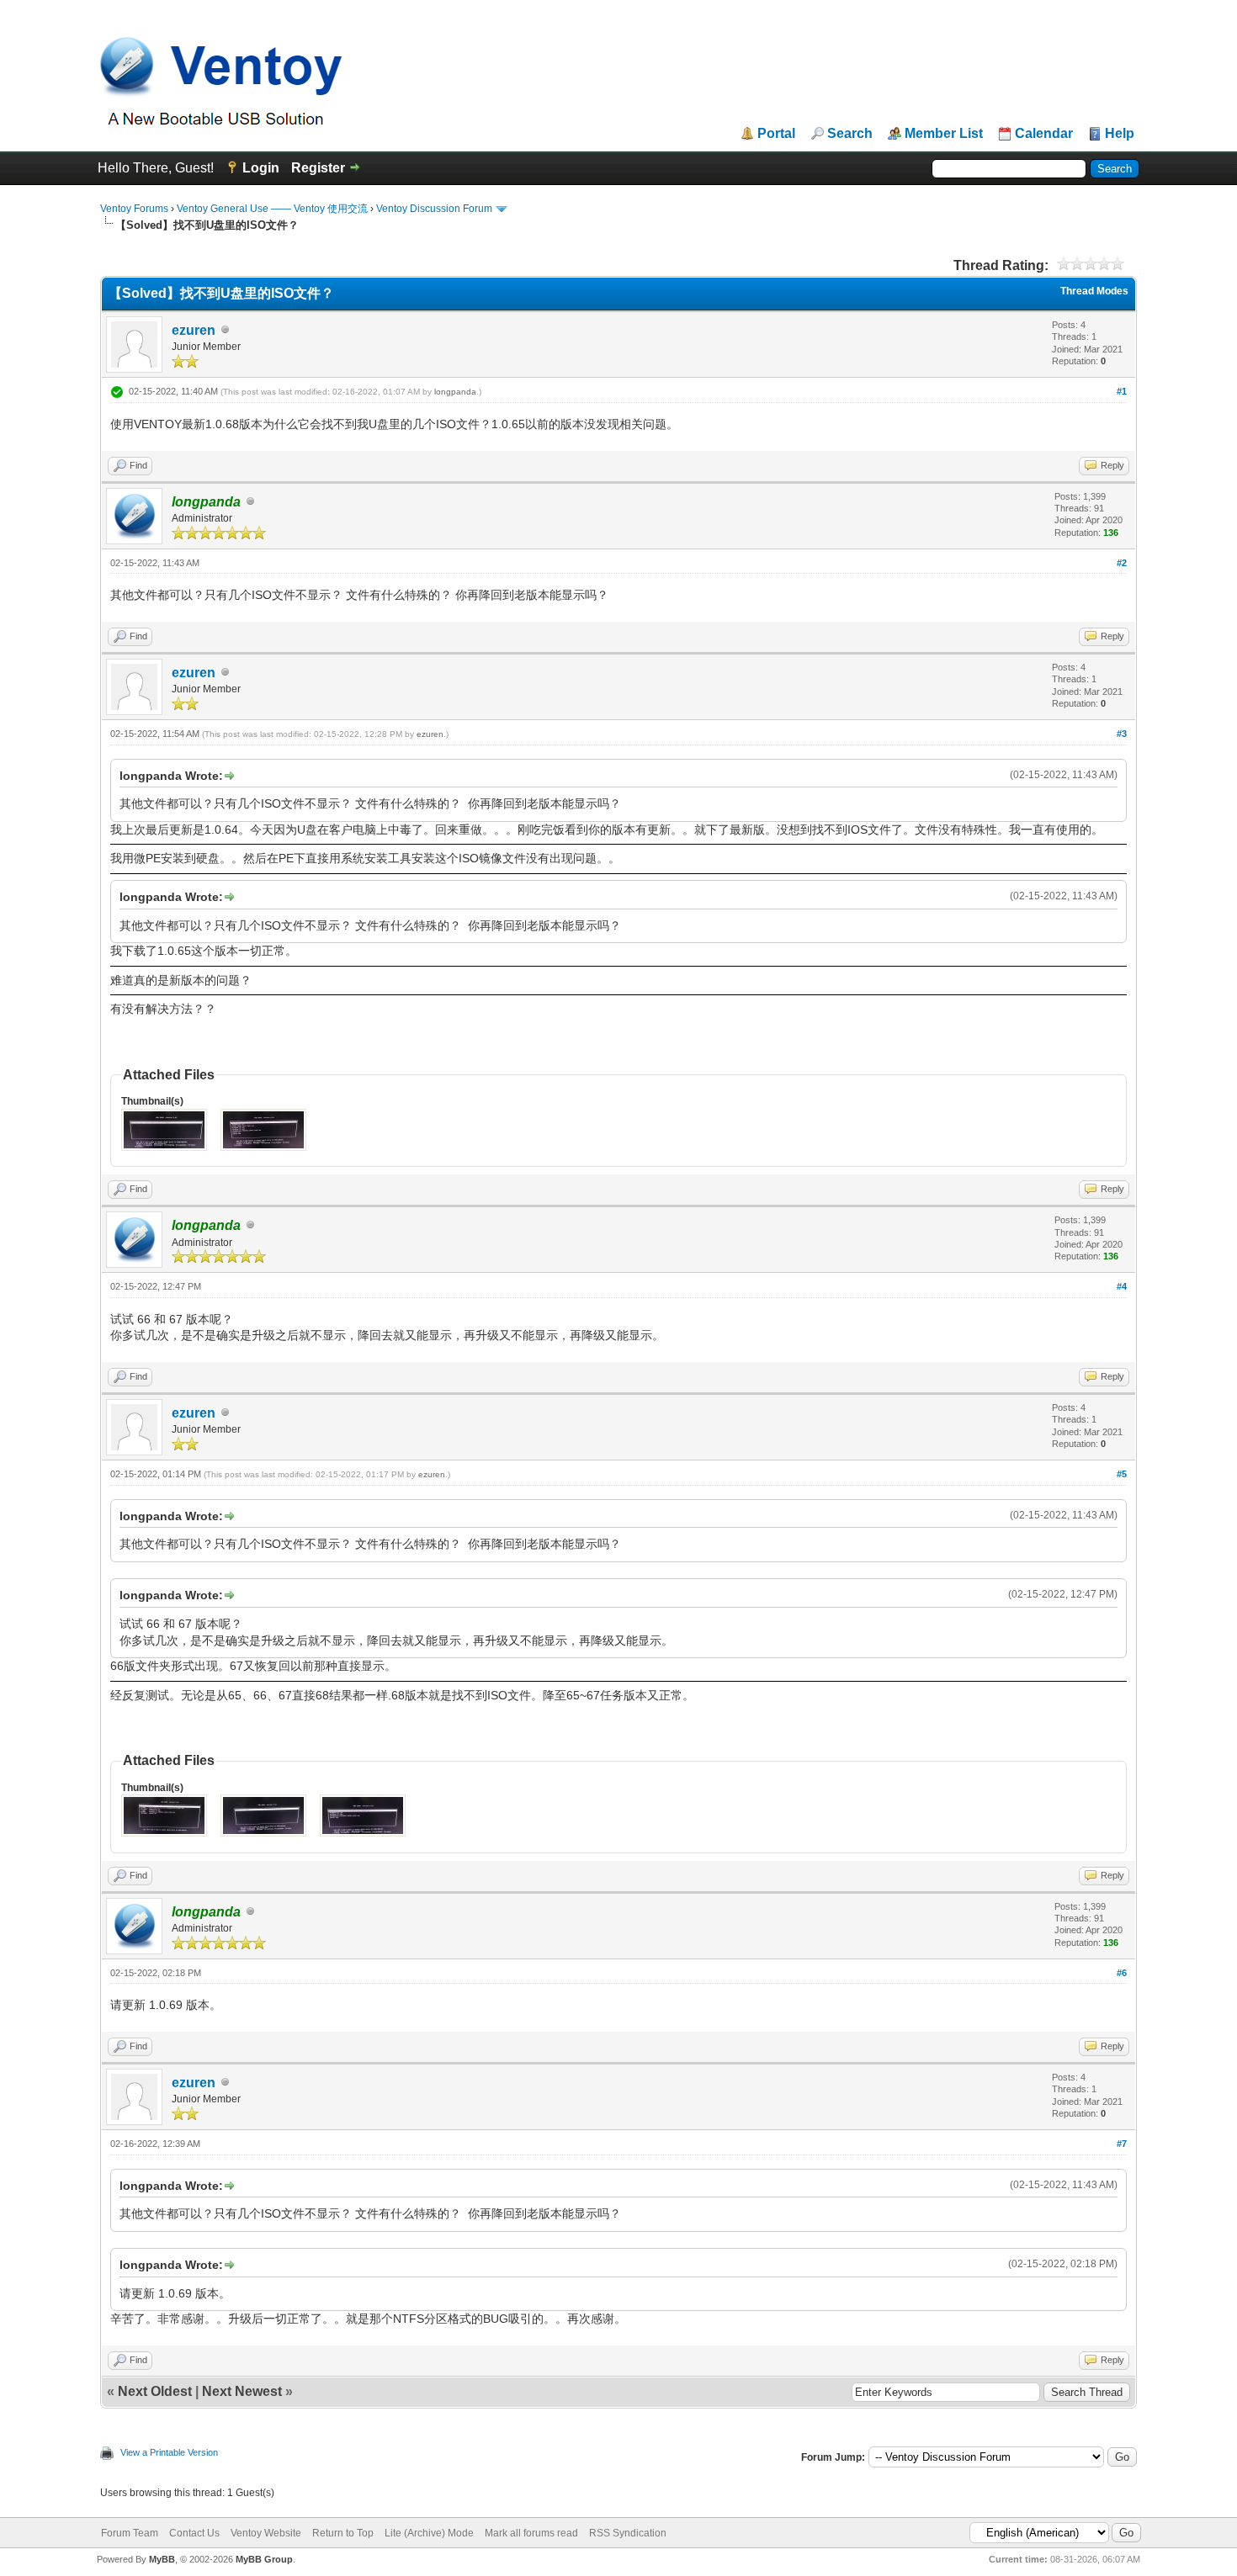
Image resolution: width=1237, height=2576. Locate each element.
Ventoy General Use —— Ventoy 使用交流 (272, 209)
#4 (1122, 1286)
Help (1120, 134)
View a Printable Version (169, 2452)
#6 (1122, 1973)
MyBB (162, 2559)
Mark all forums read (531, 2533)
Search (850, 134)
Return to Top (343, 2533)
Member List (944, 134)
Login (261, 168)
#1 (1122, 391)
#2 (1122, 563)
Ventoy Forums (134, 209)
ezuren (194, 330)
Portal (776, 134)
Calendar (1044, 134)
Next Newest (242, 2391)
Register (318, 168)
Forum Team (130, 2533)
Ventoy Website (266, 2533)
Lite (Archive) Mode (429, 2533)
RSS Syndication (628, 2533)
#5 (1122, 1474)
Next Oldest (155, 2391)
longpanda (455, 392)
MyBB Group (264, 2559)
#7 (1122, 2144)
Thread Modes (1094, 291)
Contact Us (194, 2533)
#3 (1122, 734)
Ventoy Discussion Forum (434, 209)
